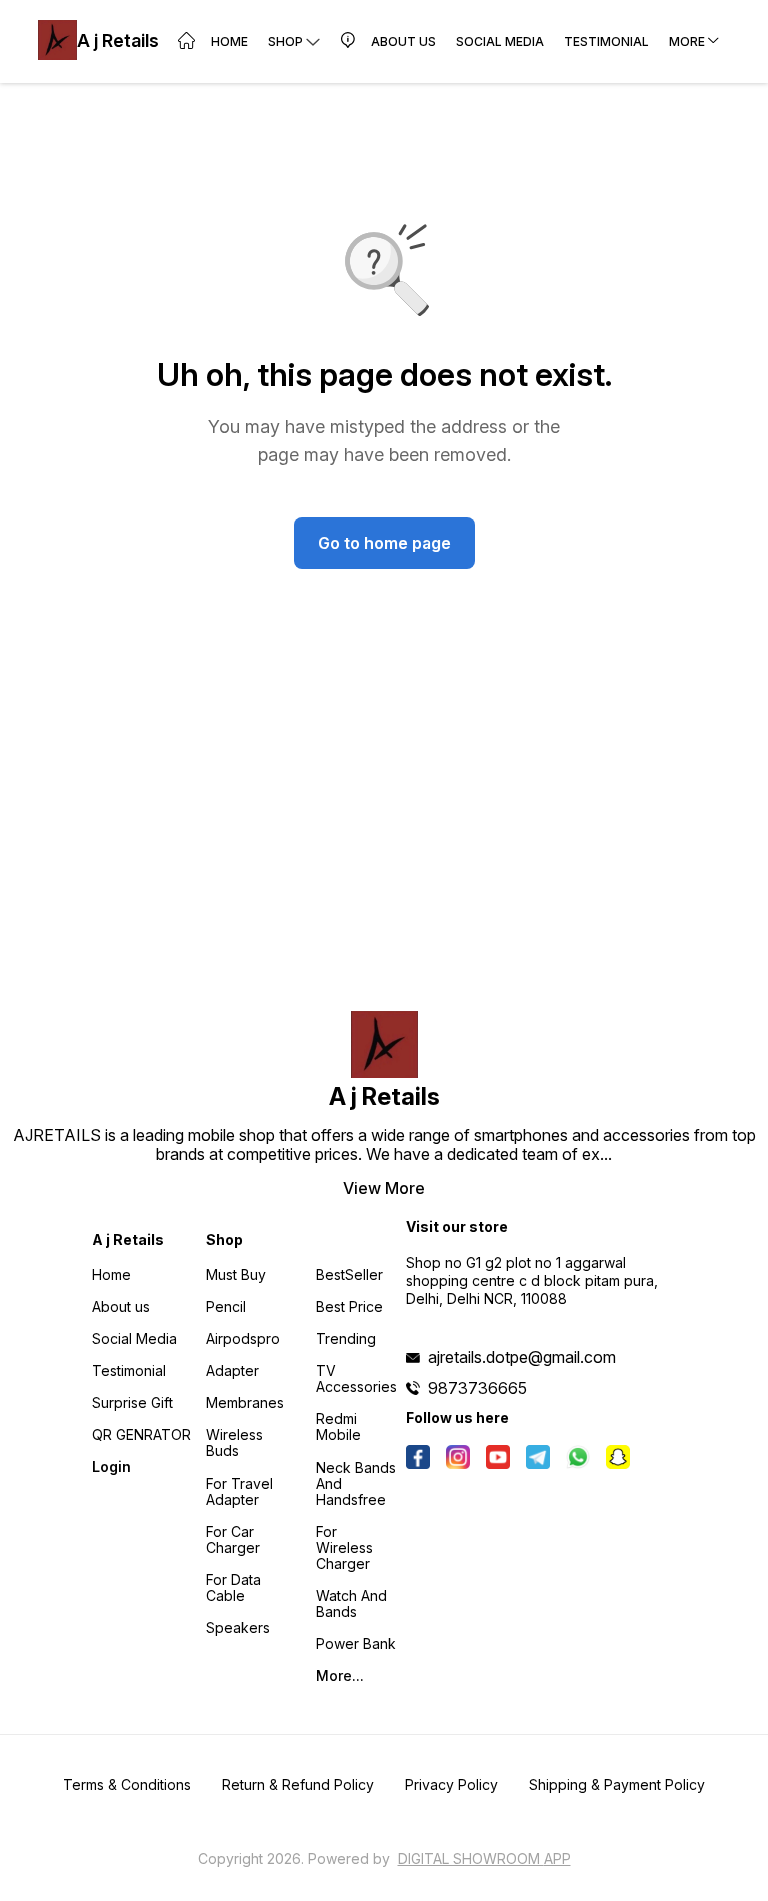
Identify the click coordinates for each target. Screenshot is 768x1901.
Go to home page (384, 543)
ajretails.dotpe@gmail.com (522, 1357)
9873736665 (477, 1388)
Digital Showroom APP (484, 1858)
